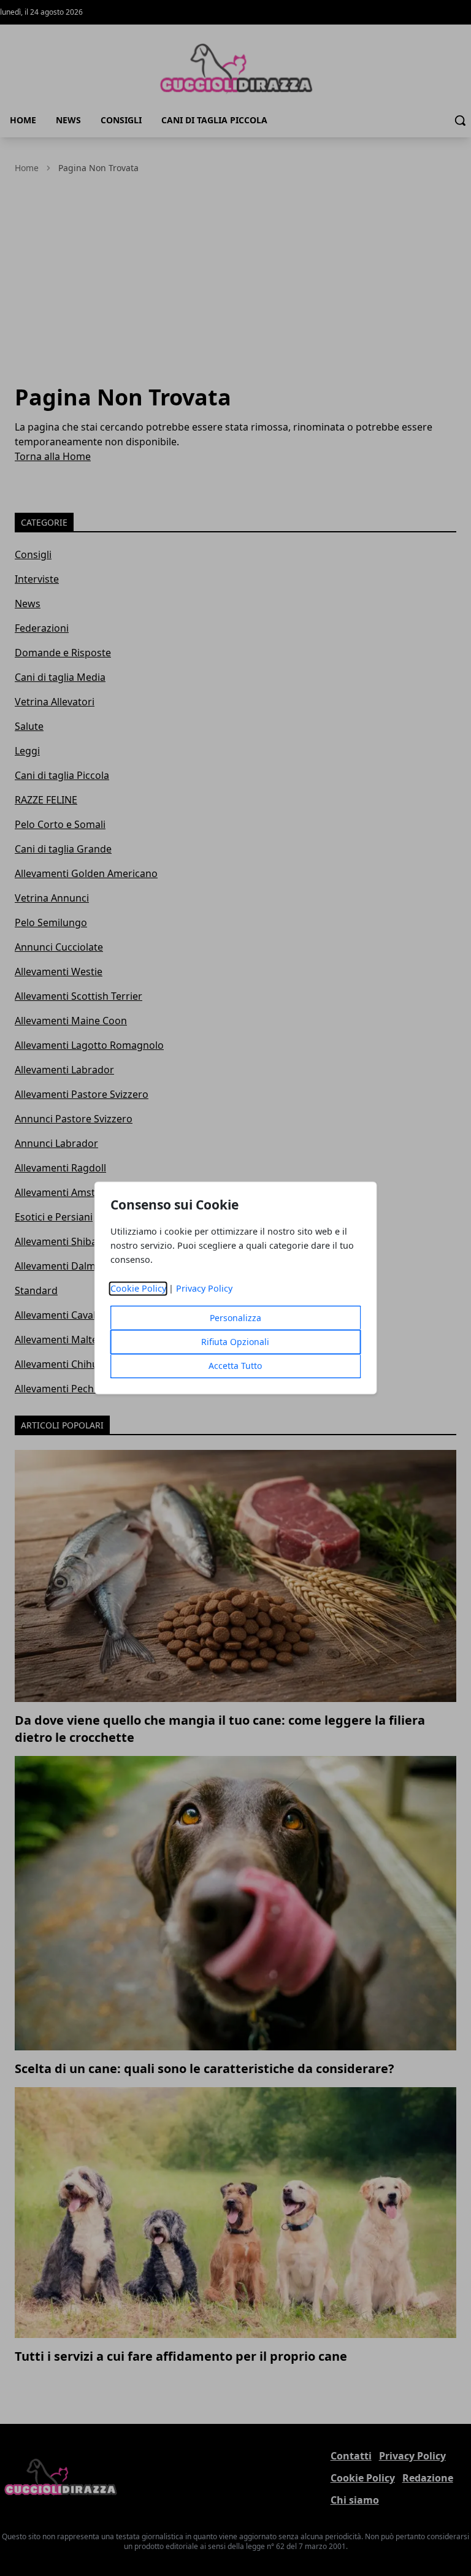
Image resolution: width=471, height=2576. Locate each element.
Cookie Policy (138, 1289)
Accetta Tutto (235, 1366)
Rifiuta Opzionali (235, 1342)
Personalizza (235, 1318)
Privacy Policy (204, 1289)
